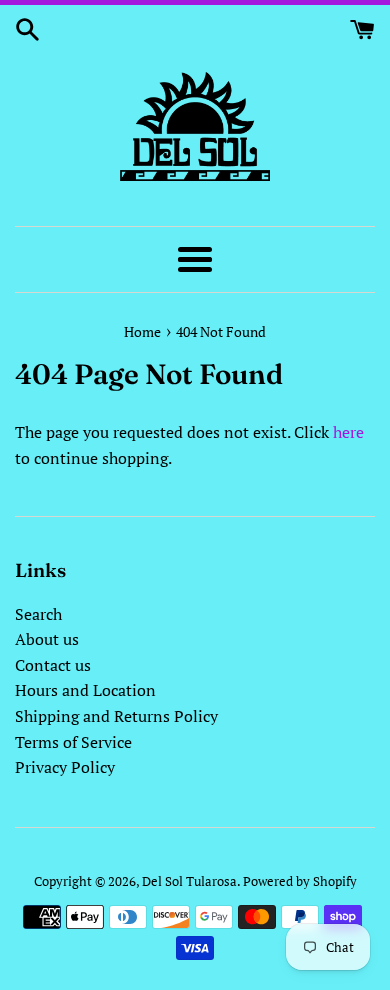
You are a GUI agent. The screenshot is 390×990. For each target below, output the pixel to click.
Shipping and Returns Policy (116, 716)
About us (47, 639)
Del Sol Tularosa (189, 881)
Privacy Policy (65, 767)
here (348, 432)
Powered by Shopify (300, 881)
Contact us (53, 665)
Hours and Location (85, 690)
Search (38, 614)
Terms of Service (73, 742)
